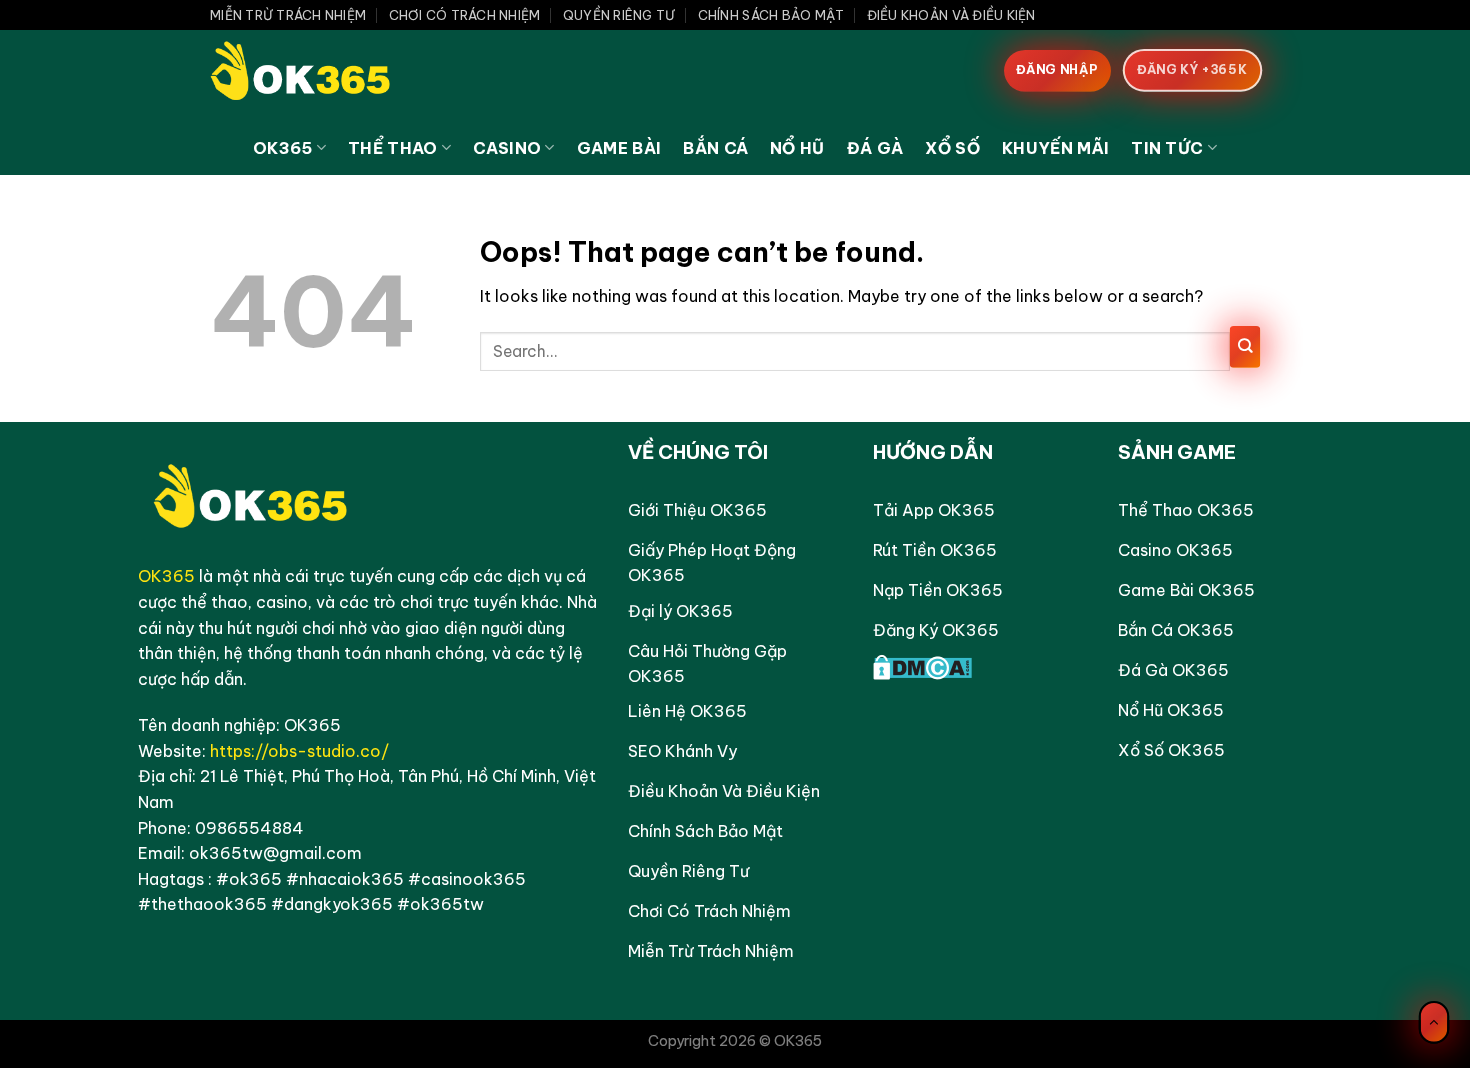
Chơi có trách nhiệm (465, 15)
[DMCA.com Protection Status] (922, 665)
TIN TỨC (1167, 148)
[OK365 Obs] (310, 75)
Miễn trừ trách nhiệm (288, 15)
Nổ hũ (797, 148)
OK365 (283, 148)
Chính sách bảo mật (771, 15)
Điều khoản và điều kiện (951, 15)
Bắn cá (715, 148)
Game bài (619, 148)
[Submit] (1245, 349)
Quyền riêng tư (619, 15)
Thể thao (393, 148)
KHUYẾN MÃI (1055, 148)
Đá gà (875, 148)
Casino (507, 148)
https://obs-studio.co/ (299, 751)
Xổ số (952, 148)
